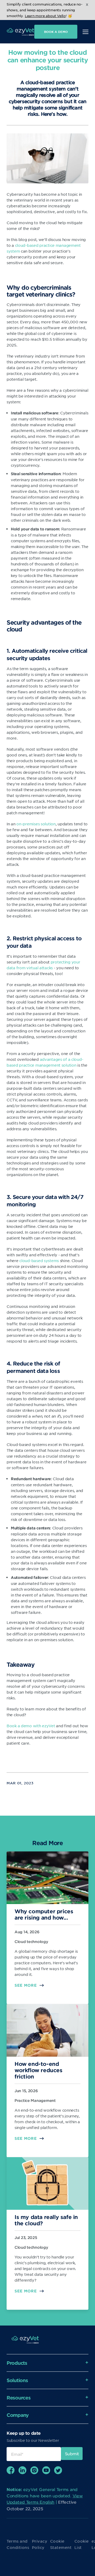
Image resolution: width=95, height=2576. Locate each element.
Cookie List (82, 2544)
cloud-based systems (39, 1261)
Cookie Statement (61, 2544)
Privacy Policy (40, 2544)
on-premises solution (36, 824)
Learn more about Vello (45, 16)
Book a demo (56, 32)
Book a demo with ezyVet (31, 1726)
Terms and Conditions (18, 2544)
